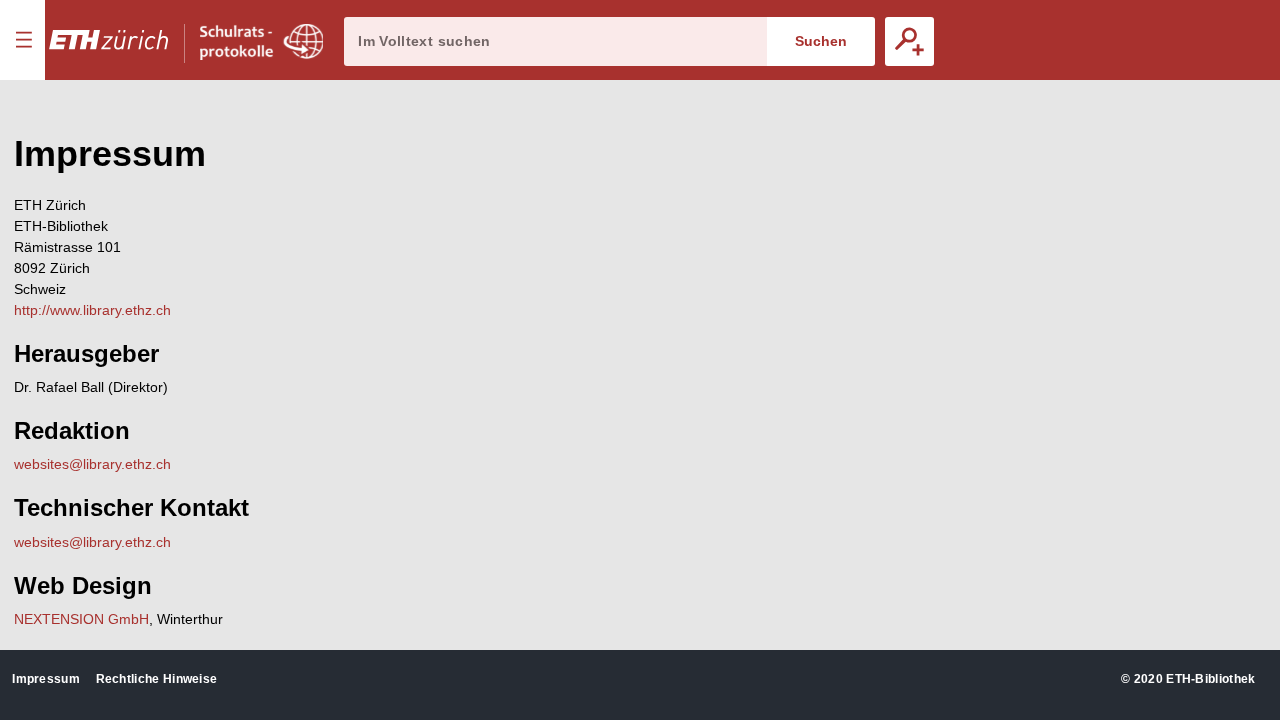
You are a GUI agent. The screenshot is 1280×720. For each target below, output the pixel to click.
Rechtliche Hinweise (157, 679)
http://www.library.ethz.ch (92, 310)
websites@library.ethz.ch (92, 464)
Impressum (46, 679)
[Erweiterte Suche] (909, 41)
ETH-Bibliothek (1210, 679)
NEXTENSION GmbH (81, 619)
